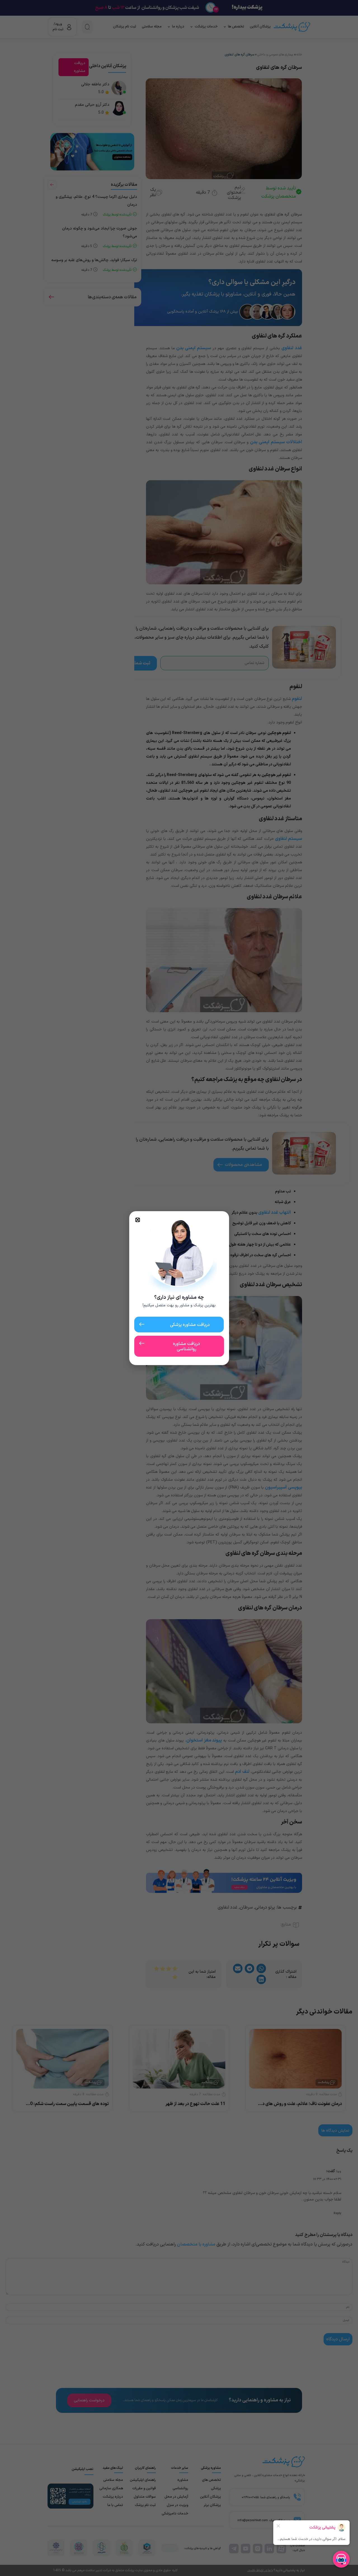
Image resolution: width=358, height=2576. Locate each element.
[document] (179, 1288)
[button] (138, 1220)
